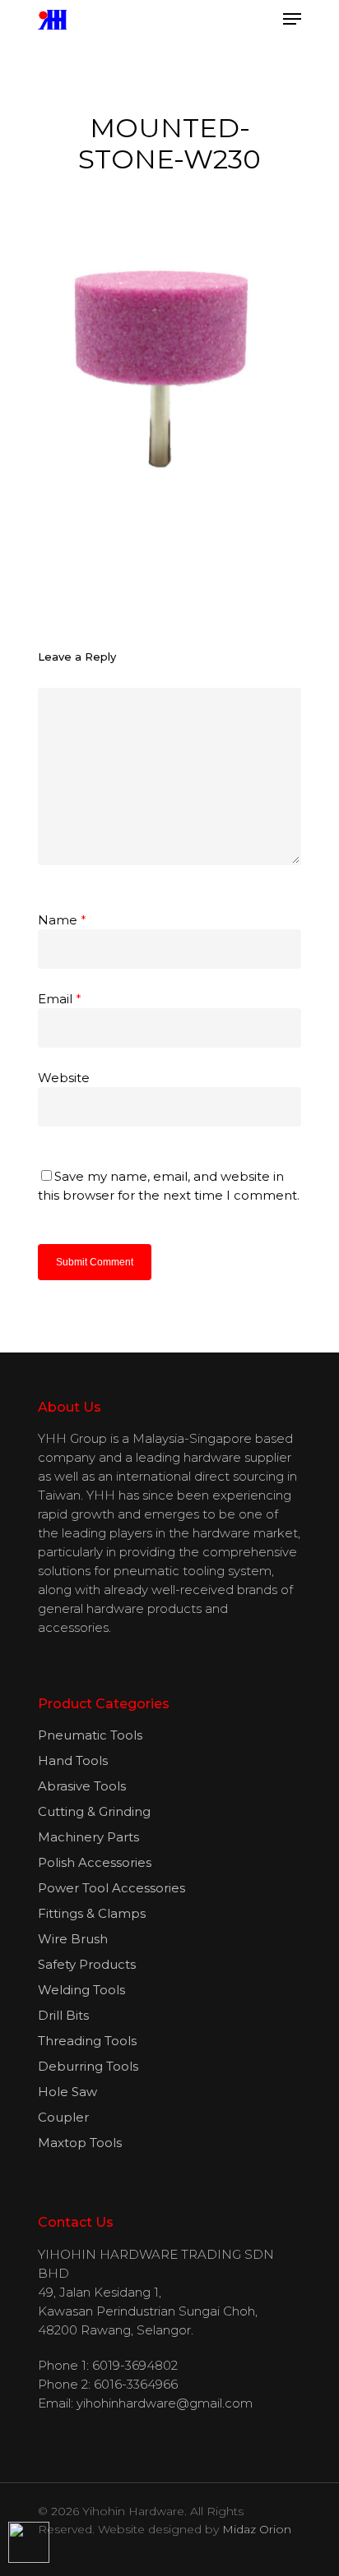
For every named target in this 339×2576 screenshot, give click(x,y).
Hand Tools (73, 1760)
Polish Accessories (95, 1862)
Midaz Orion (257, 2529)
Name (62, 920)
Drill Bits (63, 2015)
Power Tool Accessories (111, 1888)
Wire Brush (73, 1939)
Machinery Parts (88, 1837)
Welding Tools (81, 1990)
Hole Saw (67, 2092)
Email (60, 999)
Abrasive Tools (82, 1786)
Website (64, 1078)
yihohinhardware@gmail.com (165, 2403)
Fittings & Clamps (92, 1913)
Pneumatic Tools (90, 1735)
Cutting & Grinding (94, 1811)
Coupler (63, 2117)
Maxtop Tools (80, 2143)
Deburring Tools (88, 2066)
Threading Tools (87, 2041)
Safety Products (87, 1964)
